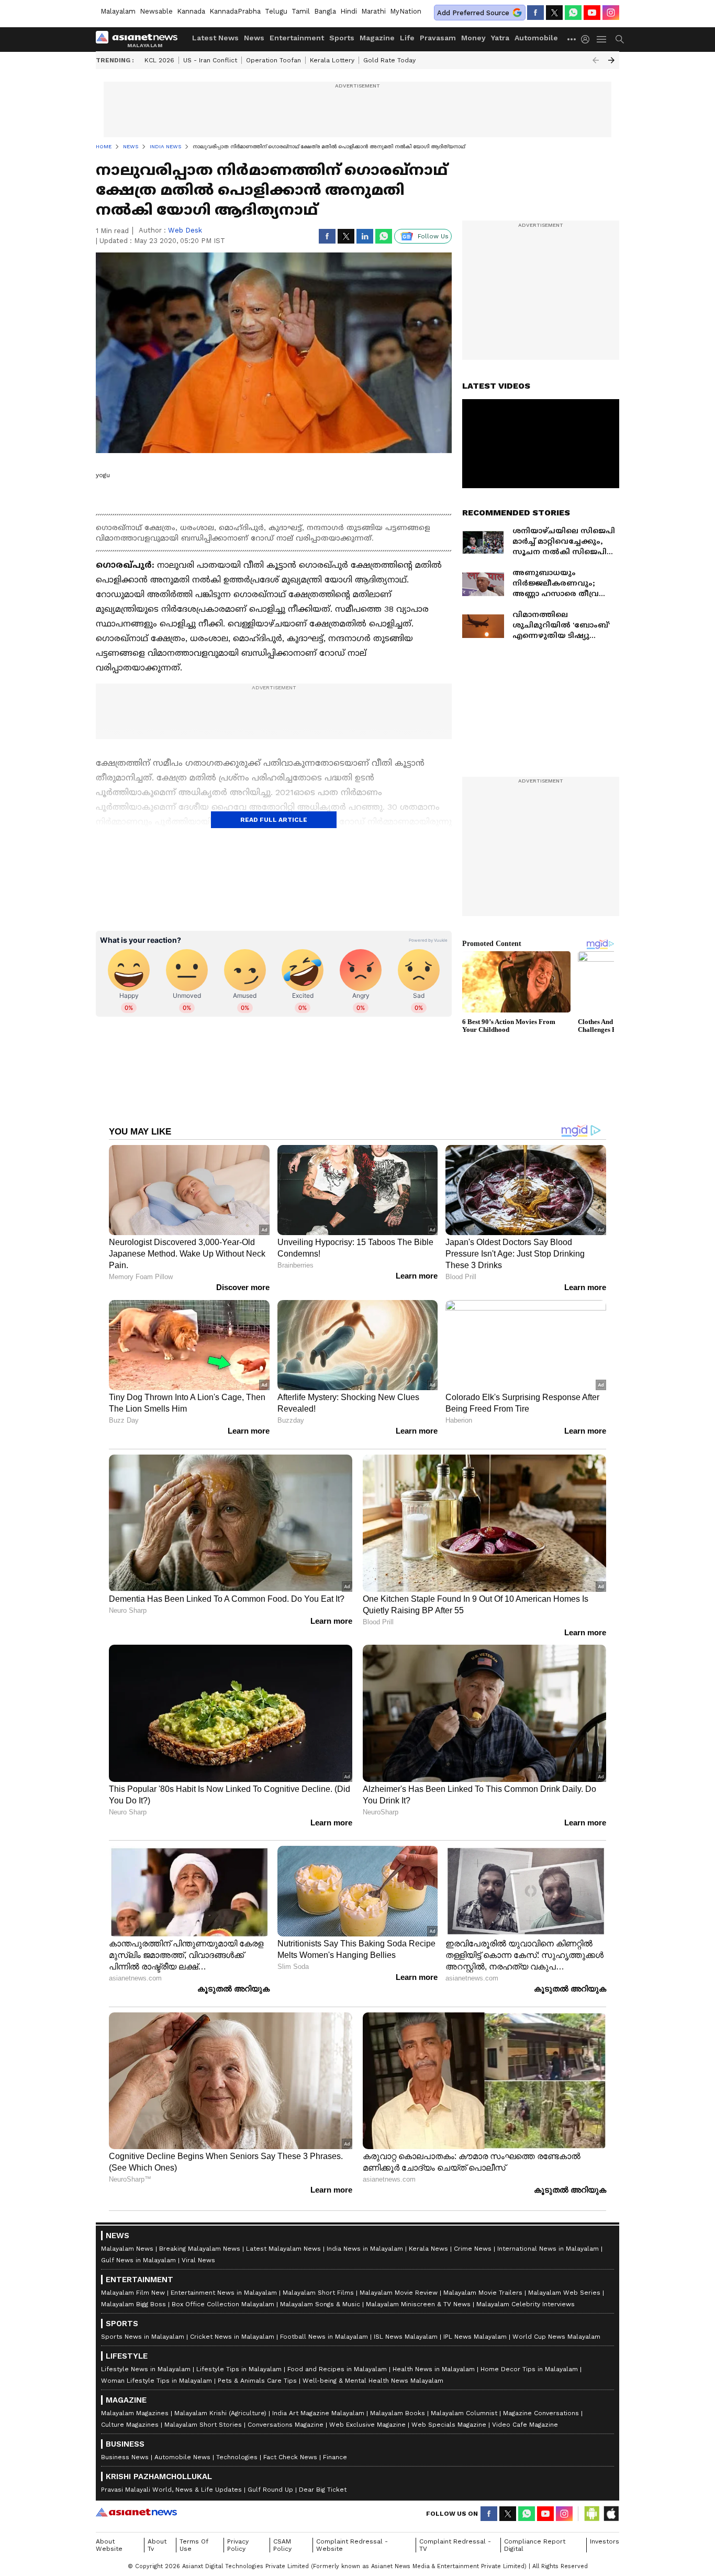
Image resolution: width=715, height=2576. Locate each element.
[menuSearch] (620, 39)
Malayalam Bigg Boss (133, 2304)
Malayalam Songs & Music (320, 2304)
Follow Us (433, 236)
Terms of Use (194, 2545)
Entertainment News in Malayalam (224, 2293)
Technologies (237, 2457)
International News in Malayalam (548, 2249)
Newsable (156, 11)
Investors (605, 2541)
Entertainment (297, 38)
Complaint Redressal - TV (455, 2545)
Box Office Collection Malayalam (223, 2304)
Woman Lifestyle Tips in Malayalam (157, 2381)
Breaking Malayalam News (200, 2249)
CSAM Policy (282, 2545)
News (254, 38)
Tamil (301, 11)
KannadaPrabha (235, 11)
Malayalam (118, 11)
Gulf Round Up (270, 2490)
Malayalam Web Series (564, 2293)
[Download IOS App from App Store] (611, 2514)
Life (407, 38)
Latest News (215, 38)
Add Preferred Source (473, 13)
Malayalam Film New (133, 2293)
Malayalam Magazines (135, 2413)
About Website (109, 2545)
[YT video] (592, 13)
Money (473, 38)
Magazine (377, 38)
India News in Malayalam (365, 2249)
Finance (335, 2457)
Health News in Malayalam (434, 2369)
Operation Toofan (273, 60)
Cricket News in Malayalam (232, 2337)
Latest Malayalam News (283, 2249)
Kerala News (428, 2249)
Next (611, 60)
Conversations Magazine (286, 2425)
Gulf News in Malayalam (138, 2260)
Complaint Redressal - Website (352, 2545)
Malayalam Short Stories (203, 2425)
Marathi (373, 11)
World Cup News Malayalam (556, 2337)
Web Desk (185, 230)
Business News (125, 2457)
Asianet (136, 2512)
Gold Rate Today (389, 60)
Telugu (276, 11)
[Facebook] (535, 13)
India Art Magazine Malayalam (318, 2413)
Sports (342, 38)
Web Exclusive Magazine (367, 2425)
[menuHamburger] (602, 39)
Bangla (325, 11)
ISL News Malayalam (406, 2337)
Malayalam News (127, 2249)
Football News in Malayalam (324, 2337)
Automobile (536, 38)
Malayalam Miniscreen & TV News (418, 2304)
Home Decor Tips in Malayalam (529, 2369)
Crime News (473, 2249)
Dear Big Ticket (323, 2490)
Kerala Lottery (332, 60)
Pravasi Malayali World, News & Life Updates (171, 2490)
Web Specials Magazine (449, 2425)
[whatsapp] (573, 13)
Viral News (198, 2260)
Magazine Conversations (541, 2413)
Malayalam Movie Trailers (483, 2293)
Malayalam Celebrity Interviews (526, 2304)
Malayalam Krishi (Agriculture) (220, 2413)
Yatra (500, 38)
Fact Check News (290, 2457)
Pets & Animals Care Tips (257, 2381)
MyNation (406, 11)
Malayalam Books (398, 2413)
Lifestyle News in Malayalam (146, 2369)
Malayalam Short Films (318, 2293)
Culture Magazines (130, 2425)
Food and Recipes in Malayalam (337, 2369)
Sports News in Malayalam (143, 2337)
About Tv (157, 2545)
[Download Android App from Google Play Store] (592, 2514)
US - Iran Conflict (210, 60)
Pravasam (438, 38)
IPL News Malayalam (475, 2337)
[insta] (611, 13)
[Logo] (140, 39)
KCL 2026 (159, 60)
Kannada (191, 11)
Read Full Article (274, 820)
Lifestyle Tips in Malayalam (239, 2369)
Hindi (349, 11)
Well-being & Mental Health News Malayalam (373, 2381)
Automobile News (182, 2457)
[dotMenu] (572, 39)
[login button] (588, 39)
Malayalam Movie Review (399, 2293)
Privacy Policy (238, 2545)
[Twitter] (554, 13)
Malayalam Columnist (464, 2413)
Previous (596, 60)
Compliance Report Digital (535, 2545)
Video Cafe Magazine (525, 2425)
